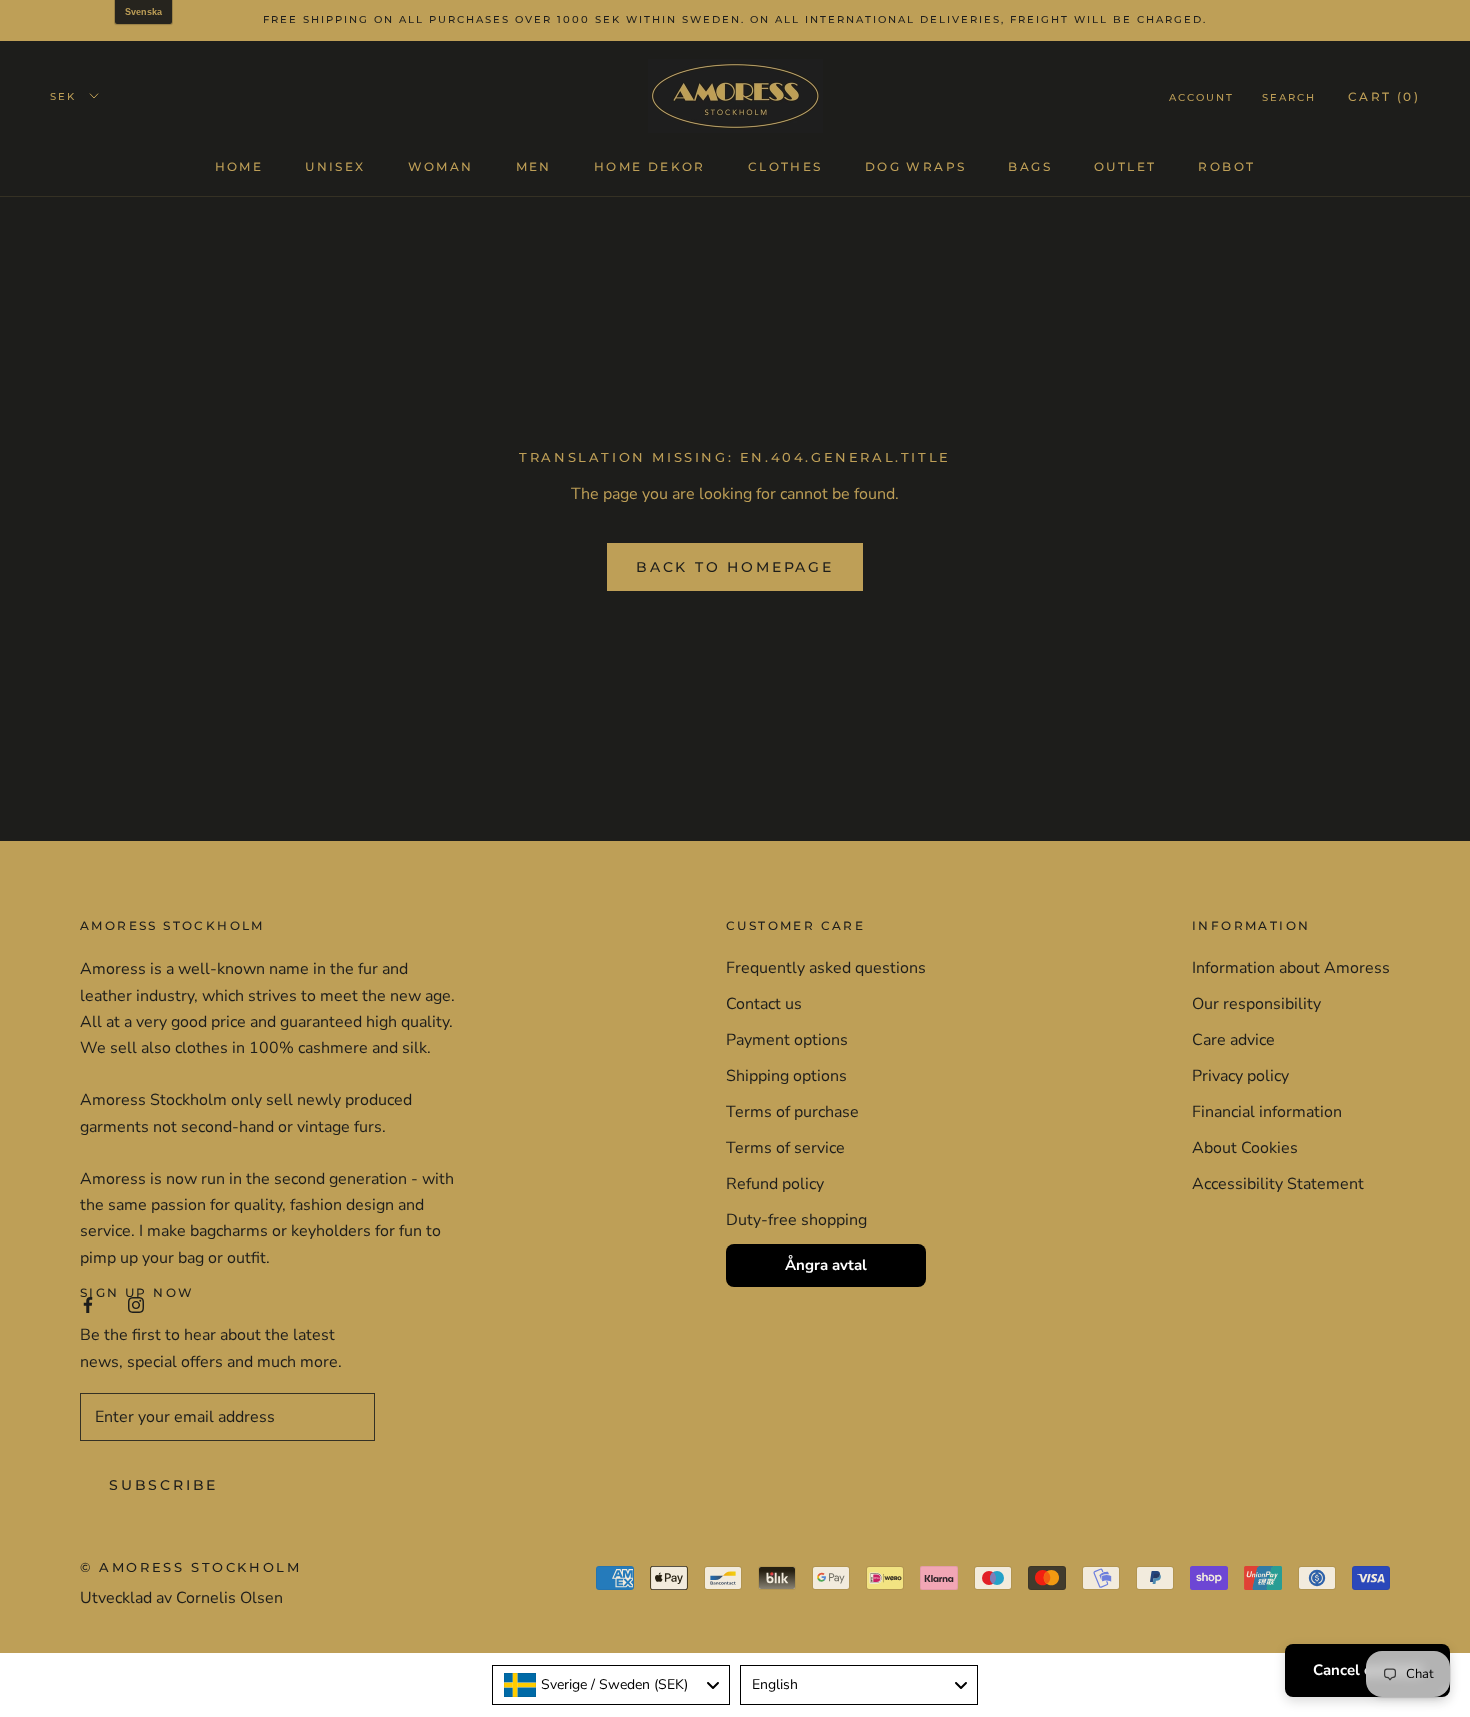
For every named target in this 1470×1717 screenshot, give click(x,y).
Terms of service (785, 1148)
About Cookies (1245, 1148)
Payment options (787, 1040)
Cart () (1384, 95)
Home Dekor (650, 165)
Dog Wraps (916, 165)
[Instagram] (136, 1304)
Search (1289, 96)
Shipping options (786, 1076)
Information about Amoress (1291, 968)
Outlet (1125, 165)
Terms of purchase (792, 1112)
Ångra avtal (826, 1265)
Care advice (1233, 1040)
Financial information (1267, 1112)
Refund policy (775, 1184)
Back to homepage (735, 567)
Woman (441, 165)
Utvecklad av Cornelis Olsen (181, 1598)
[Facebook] (88, 1304)
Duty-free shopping (796, 1220)
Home (239, 165)
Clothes (785, 165)
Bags (1030, 165)
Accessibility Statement (1278, 1184)
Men (534, 165)
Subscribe (163, 1485)
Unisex (335, 165)
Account (1201, 96)
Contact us (764, 1004)
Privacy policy (1240, 1076)
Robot (1226, 165)
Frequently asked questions (826, 968)
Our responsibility (1256, 1004)
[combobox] (611, 1685)
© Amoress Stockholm (190, 1567)
